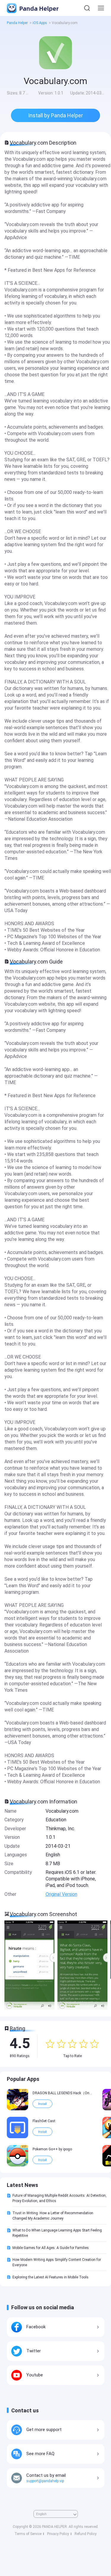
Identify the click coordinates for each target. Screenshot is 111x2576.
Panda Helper (38, 8)
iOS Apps (40, 23)
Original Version (61, 1894)
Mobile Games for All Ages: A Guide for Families (51, 2248)
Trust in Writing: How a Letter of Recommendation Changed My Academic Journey (53, 2216)
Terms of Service (28, 2534)
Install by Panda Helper (55, 115)
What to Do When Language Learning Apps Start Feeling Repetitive (57, 2233)
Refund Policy (86, 2534)
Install (42, 2104)
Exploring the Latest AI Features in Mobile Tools (50, 2277)
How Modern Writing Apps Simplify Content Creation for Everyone (57, 2262)
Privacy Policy (58, 2534)
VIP (24, 2090)
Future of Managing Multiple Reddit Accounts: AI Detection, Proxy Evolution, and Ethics (59, 2198)
